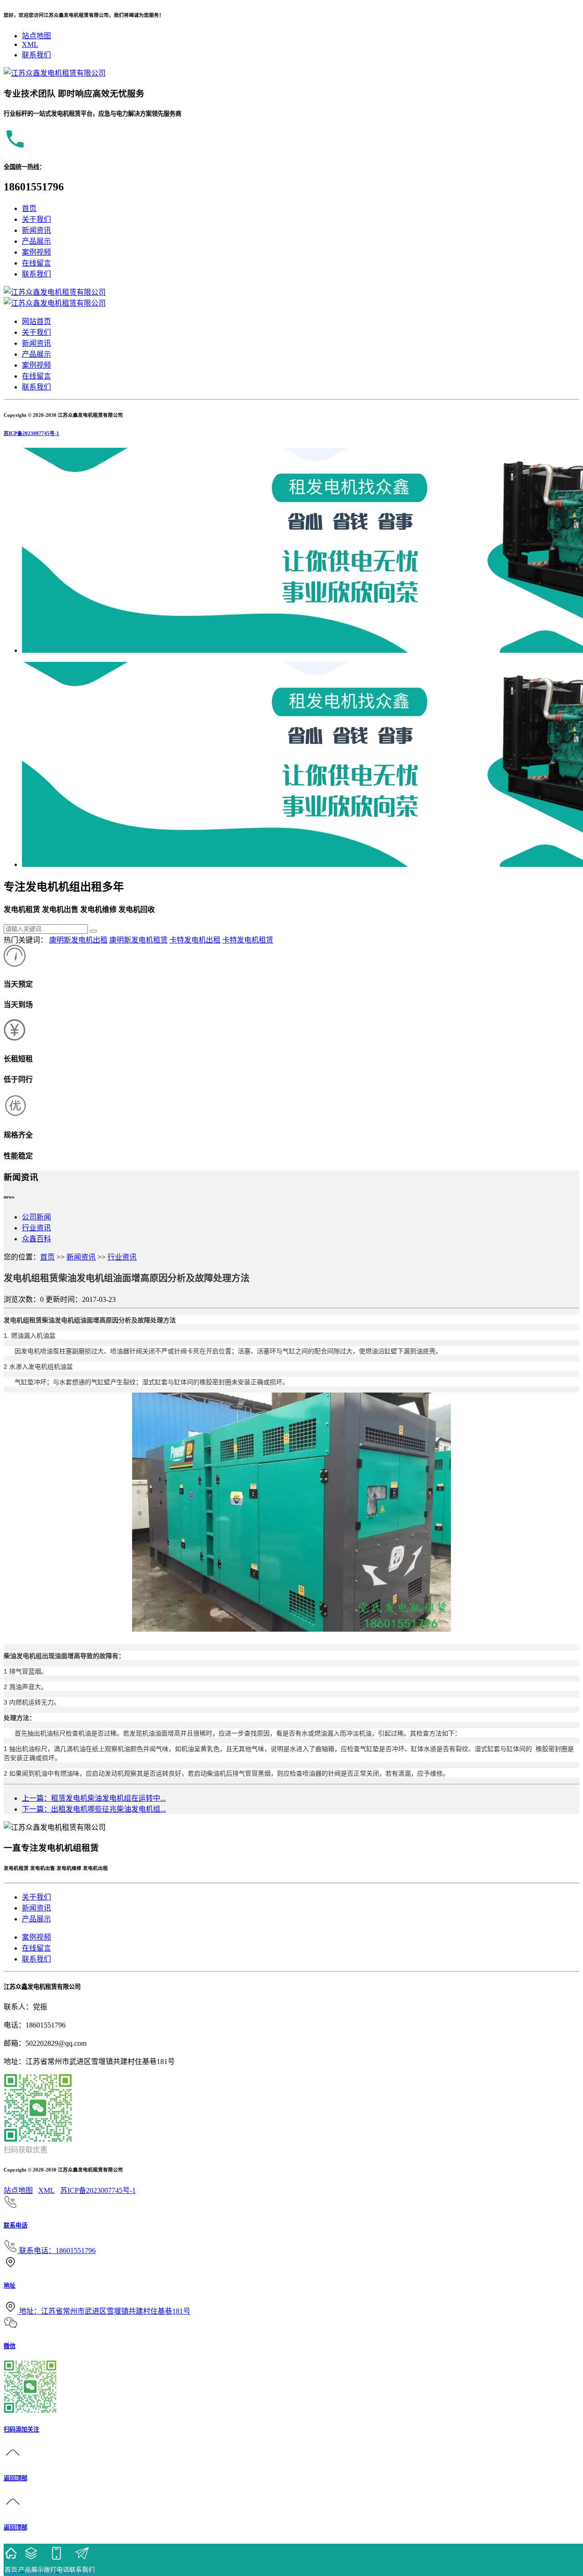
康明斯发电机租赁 (138, 940)
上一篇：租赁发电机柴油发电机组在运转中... (94, 1798)
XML (30, 44)
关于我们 (36, 219)
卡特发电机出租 (195, 940)
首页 (29, 208)
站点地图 (36, 36)
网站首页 (36, 321)
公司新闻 (36, 1217)
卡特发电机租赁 (248, 940)
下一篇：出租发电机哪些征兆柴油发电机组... (94, 1809)
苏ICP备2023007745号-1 (31, 433)
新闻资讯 (36, 230)
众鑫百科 (36, 1239)
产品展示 (36, 241)
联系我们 (36, 55)
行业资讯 (36, 1228)
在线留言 (36, 263)
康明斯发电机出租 (78, 940)
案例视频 (36, 252)
